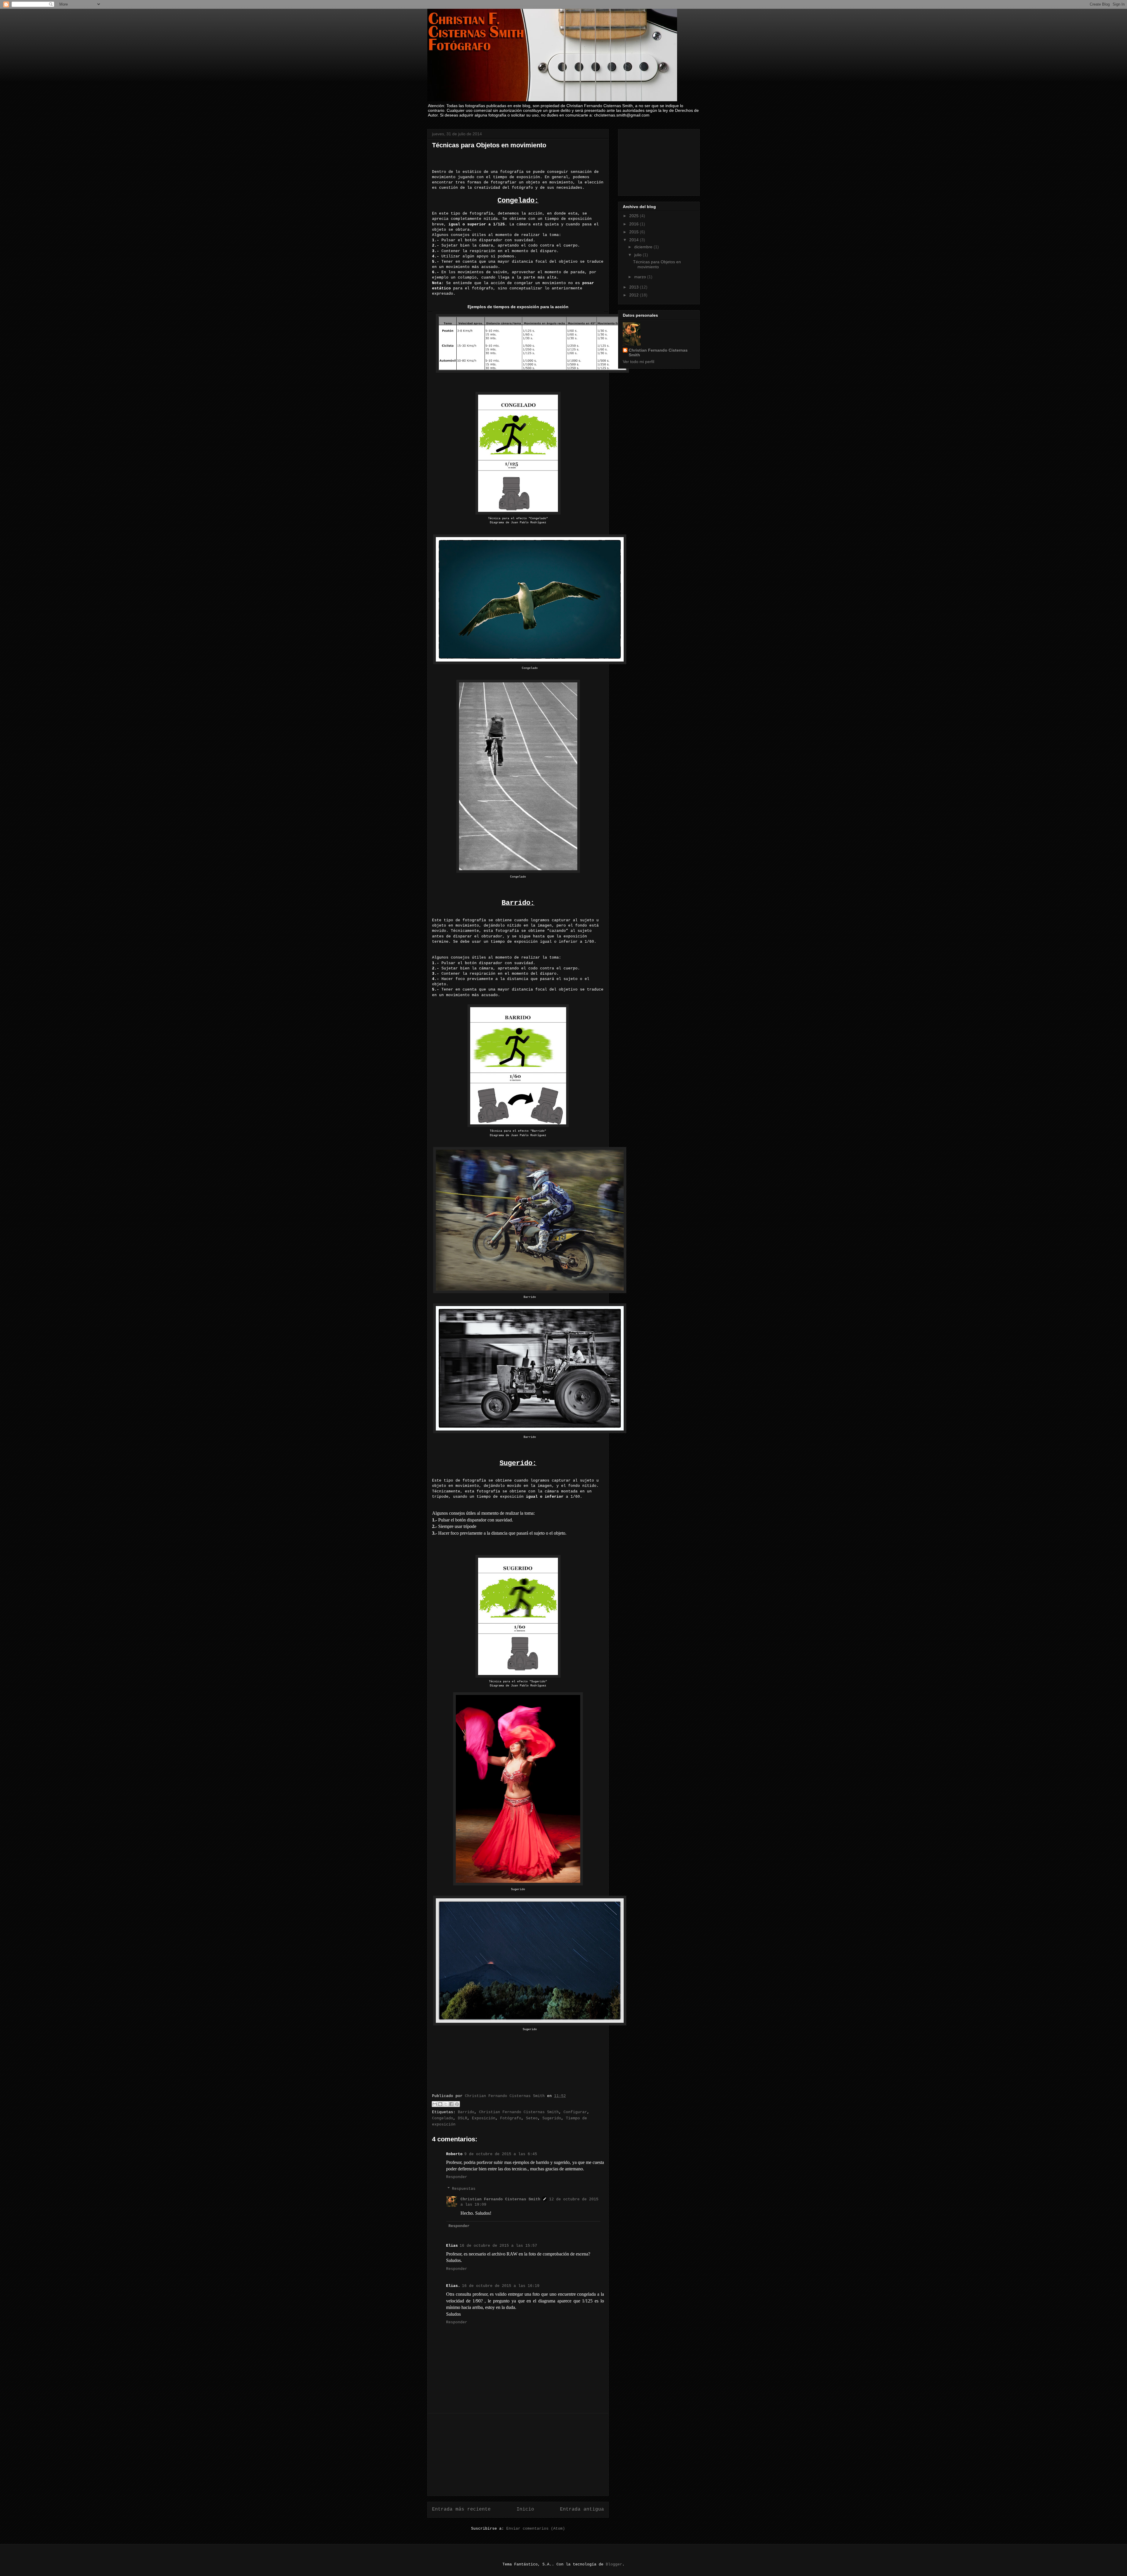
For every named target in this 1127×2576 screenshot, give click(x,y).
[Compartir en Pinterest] (457, 2104)
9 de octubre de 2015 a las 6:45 (501, 2154)
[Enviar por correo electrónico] (435, 2104)
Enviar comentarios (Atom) (536, 2529)
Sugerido (552, 2118)
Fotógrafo (511, 2118)
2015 (635, 232)
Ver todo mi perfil (638, 362)
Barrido (466, 2112)
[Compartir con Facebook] (451, 2104)
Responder (457, 2177)
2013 (635, 287)
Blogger (614, 2564)
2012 (635, 295)
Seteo (532, 2118)
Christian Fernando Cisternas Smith (519, 2112)
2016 (635, 224)
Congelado (443, 2118)
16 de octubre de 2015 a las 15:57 (498, 2246)
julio (638, 255)
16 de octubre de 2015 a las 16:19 (501, 2286)
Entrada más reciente (461, 2509)
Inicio (525, 2509)
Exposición (484, 2118)
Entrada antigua (582, 2509)
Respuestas (464, 2189)
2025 (635, 216)
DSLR (463, 2118)
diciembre (644, 247)
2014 (635, 240)
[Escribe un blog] (440, 2104)
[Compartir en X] (446, 2104)
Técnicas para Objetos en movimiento (657, 264)
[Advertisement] (518, 2454)
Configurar (575, 2112)
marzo (641, 277)
